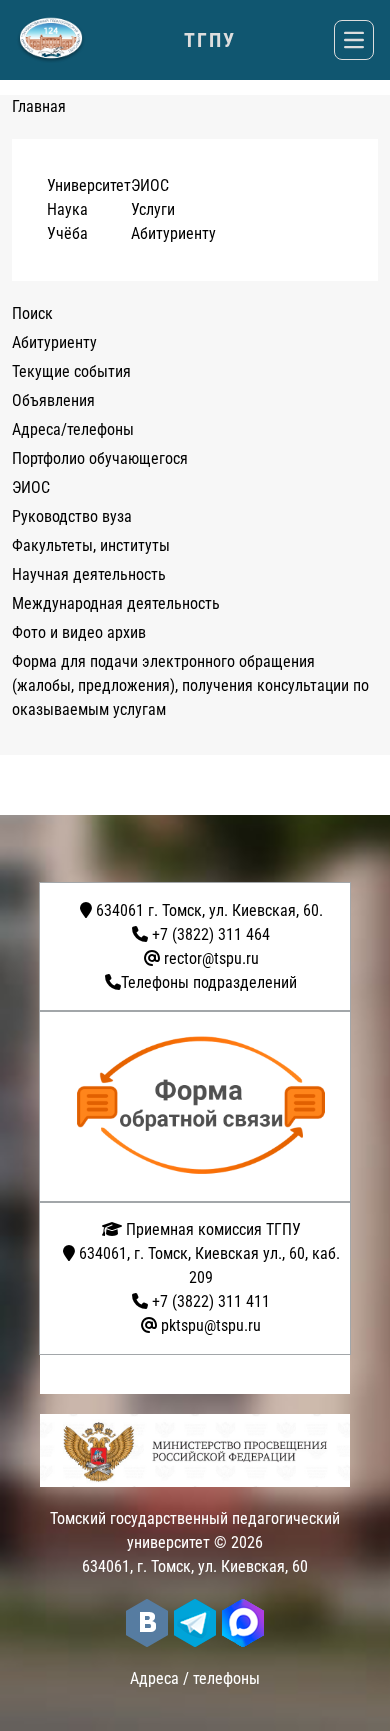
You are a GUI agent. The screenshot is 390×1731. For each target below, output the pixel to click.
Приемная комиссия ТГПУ (211, 1229)
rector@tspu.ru (211, 958)
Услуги (153, 209)
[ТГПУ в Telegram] (195, 1623)
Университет (89, 185)
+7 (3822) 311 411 (211, 1301)
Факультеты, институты (91, 545)
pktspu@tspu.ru (211, 1325)
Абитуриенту (173, 233)
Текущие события (71, 371)
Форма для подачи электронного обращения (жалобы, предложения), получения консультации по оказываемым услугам (190, 685)
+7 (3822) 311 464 (211, 934)
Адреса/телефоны (73, 429)
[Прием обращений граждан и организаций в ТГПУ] (201, 1106)
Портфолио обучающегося (100, 458)
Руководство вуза (72, 516)
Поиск (32, 313)
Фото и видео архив (79, 632)
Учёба (67, 233)
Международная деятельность (116, 603)
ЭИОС (150, 185)
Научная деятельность (89, 574)
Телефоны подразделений (209, 982)
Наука (67, 209)
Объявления (53, 400)
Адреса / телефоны (195, 1678)
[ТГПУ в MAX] (243, 1623)
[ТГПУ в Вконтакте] (147, 1623)
